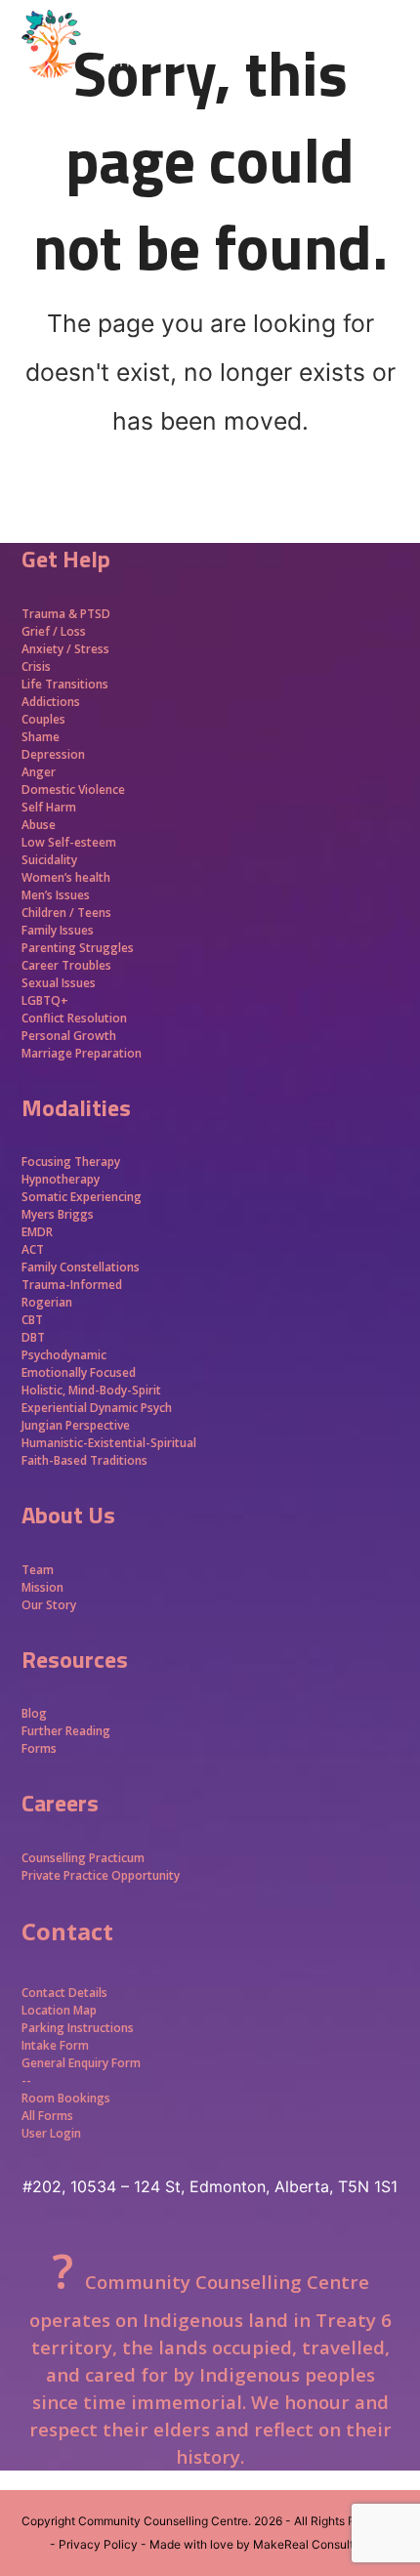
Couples (43, 719)
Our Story (49, 1605)
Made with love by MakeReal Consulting (260, 2544)
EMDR (37, 1232)
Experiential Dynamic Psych (97, 1408)
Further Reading (66, 1731)
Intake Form (55, 2045)
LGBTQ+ (45, 1000)
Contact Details (64, 1993)
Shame (41, 737)
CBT (32, 1320)
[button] (389, 78)
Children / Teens (66, 913)
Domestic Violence (73, 789)
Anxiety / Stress (65, 649)
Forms (39, 1748)
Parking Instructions (78, 2028)
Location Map (59, 2010)
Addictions (51, 702)
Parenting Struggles (78, 948)
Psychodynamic (64, 1355)
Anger (39, 772)
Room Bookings (66, 2098)
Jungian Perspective (76, 1425)
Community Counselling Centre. (165, 2521)
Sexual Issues (59, 983)
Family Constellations (82, 1267)
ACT (33, 1249)
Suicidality (49, 860)
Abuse (39, 825)
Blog (34, 1713)
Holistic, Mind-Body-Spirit (91, 1390)
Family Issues (58, 930)
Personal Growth (70, 1036)
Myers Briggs (58, 1214)
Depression (53, 754)
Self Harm (49, 807)
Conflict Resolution (74, 1018)
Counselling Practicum (83, 1858)
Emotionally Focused (79, 1372)
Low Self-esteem (69, 842)
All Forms (47, 2116)
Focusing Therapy (71, 1162)
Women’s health (66, 877)
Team (38, 1570)
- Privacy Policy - (98, 2544)
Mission (42, 1587)
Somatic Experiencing (82, 1197)
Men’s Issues (56, 895)
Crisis (36, 666)
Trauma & (51, 614)
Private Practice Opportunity (101, 1875)
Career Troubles (66, 965)
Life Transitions (65, 684)
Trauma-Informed (73, 1285)
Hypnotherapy (61, 1179)
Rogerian (47, 1302)
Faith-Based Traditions (86, 1460)
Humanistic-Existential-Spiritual (109, 1443)
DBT (33, 1337)
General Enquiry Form (81, 2063)
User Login (51, 2133)
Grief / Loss (55, 631)
